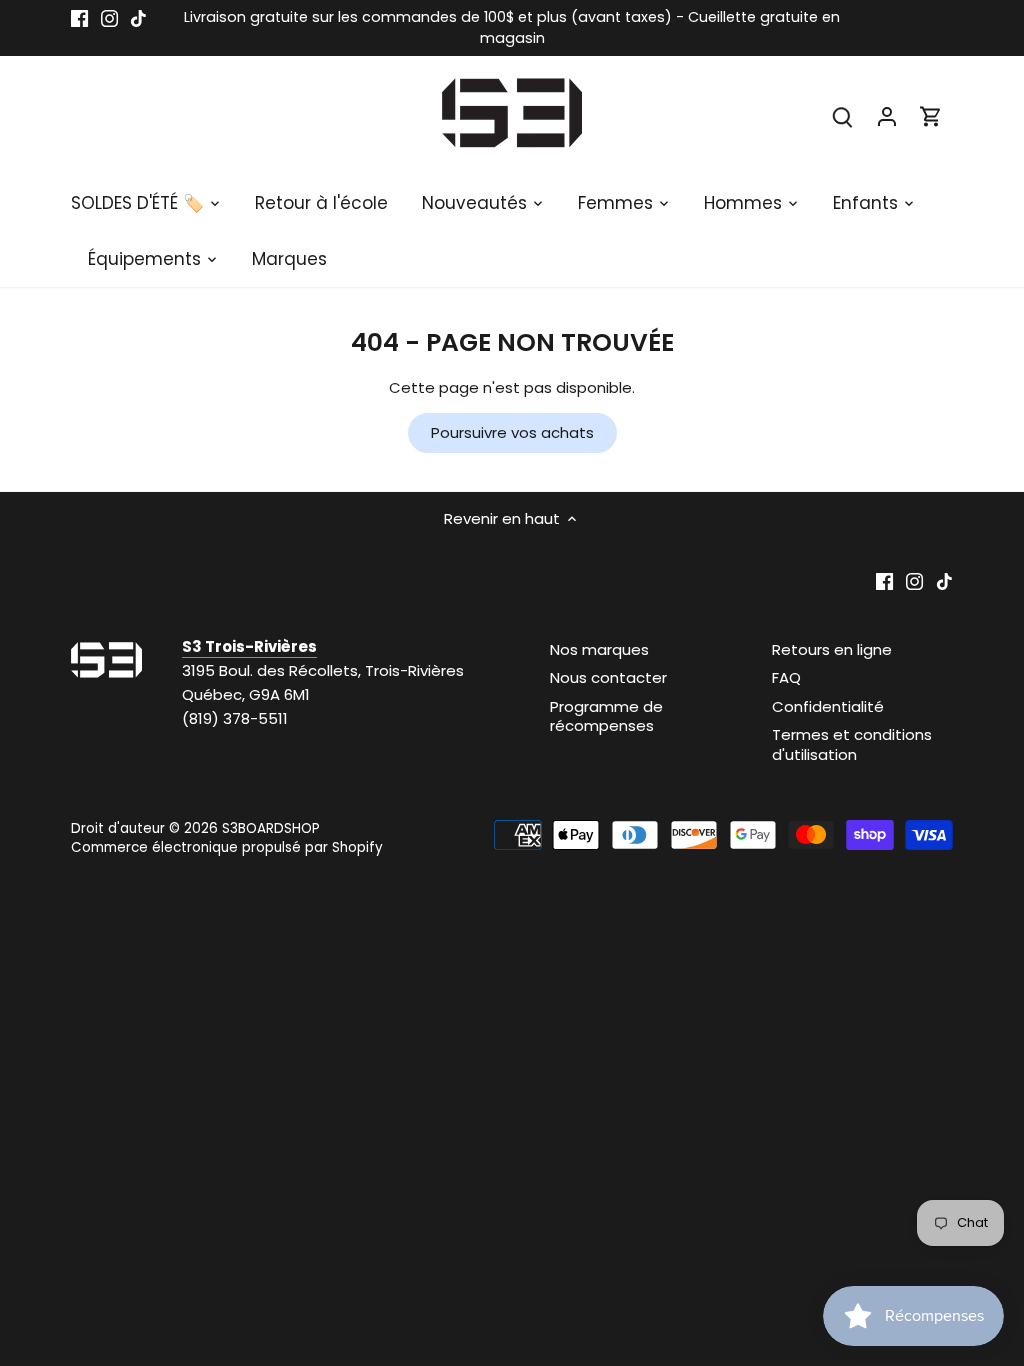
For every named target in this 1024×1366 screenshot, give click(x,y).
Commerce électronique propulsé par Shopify (227, 847)
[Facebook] (79, 17)
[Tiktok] (138, 17)
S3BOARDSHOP (271, 828)
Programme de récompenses (606, 716)
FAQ (786, 677)
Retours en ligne (832, 649)
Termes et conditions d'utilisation (852, 744)
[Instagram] (109, 17)
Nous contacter (608, 677)
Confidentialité (828, 706)
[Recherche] (843, 115)
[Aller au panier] (931, 115)
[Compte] (887, 115)
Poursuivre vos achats (512, 432)
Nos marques (599, 649)
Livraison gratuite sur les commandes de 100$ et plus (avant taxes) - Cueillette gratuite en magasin (512, 27)
